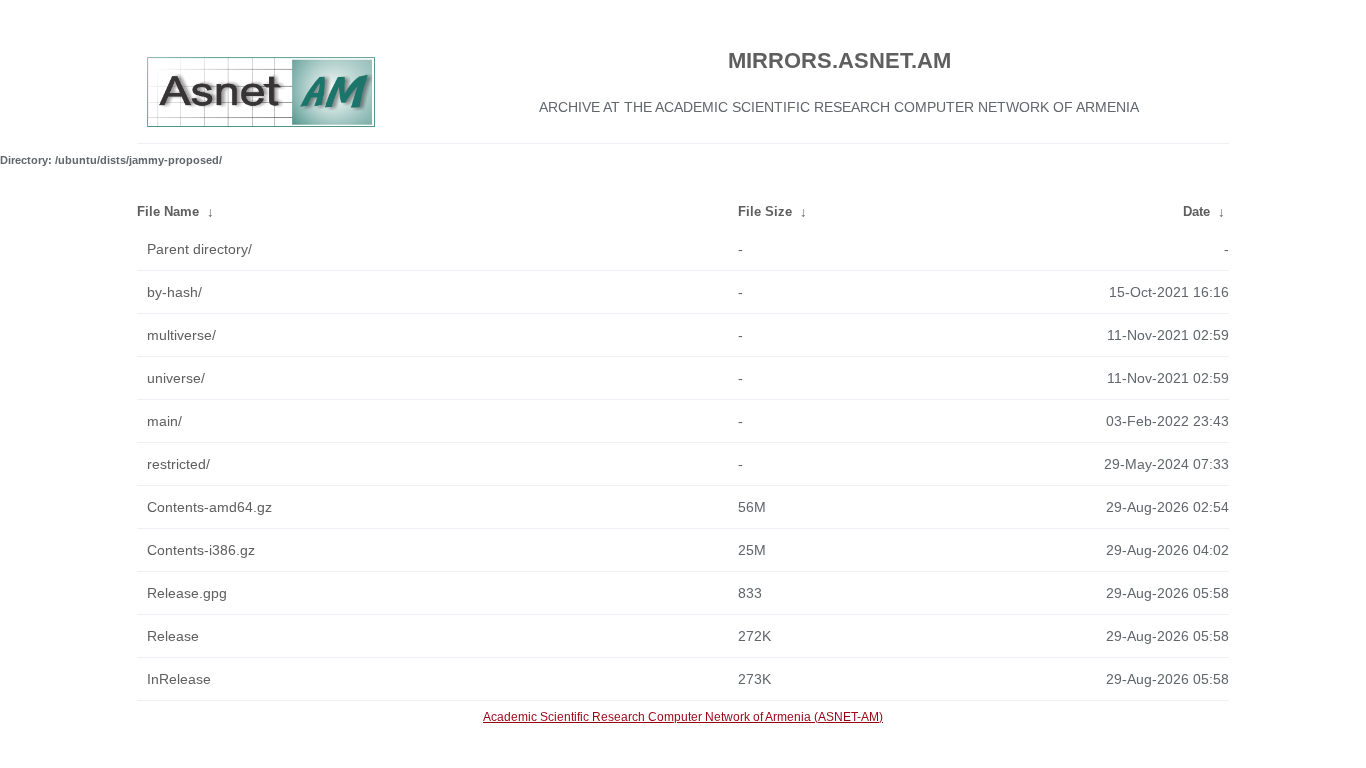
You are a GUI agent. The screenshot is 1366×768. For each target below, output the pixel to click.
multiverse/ (181, 335)
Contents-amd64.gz (209, 507)
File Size (765, 211)
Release (173, 636)
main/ (164, 421)
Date (1196, 211)
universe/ (176, 378)
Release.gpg (187, 593)
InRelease (179, 679)
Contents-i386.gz (201, 550)
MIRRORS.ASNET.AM (839, 60)
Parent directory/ (199, 249)
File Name (168, 211)
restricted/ (178, 464)
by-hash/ (174, 292)
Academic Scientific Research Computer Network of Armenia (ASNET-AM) (683, 717)
